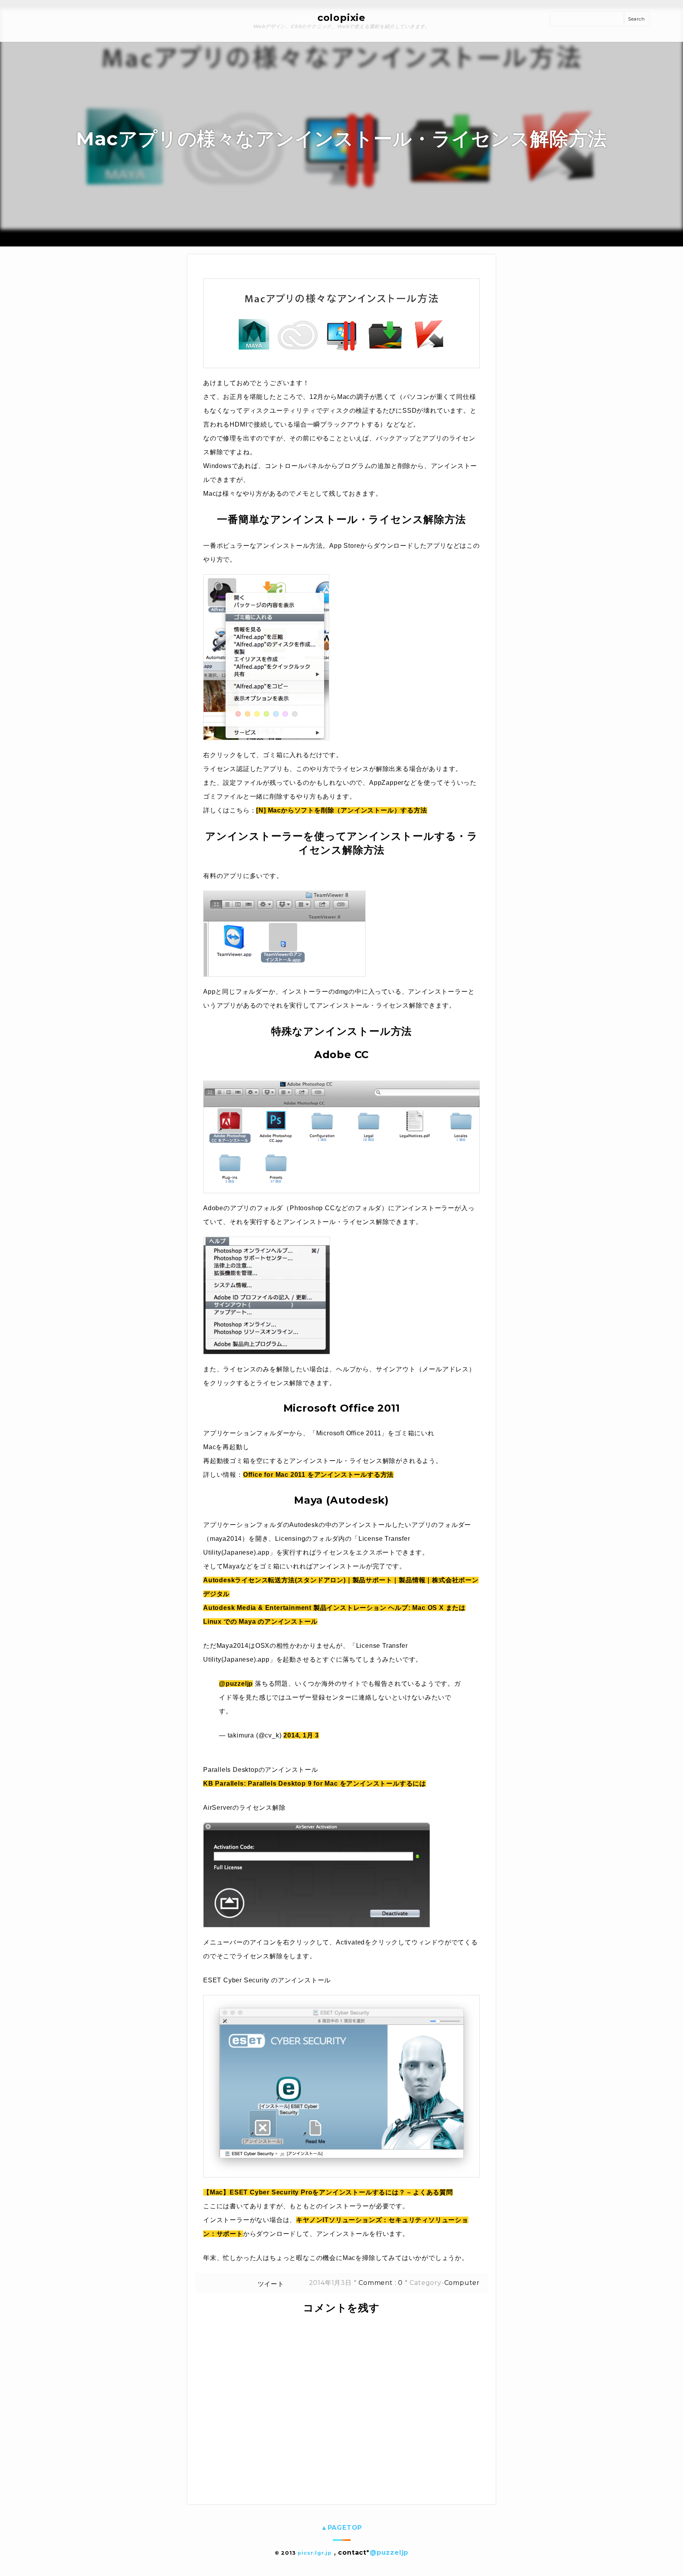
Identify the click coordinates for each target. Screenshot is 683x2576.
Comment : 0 (381, 2283)
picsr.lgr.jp (315, 2553)
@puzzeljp (236, 1684)
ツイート (271, 2284)
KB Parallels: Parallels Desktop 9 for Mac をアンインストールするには (315, 1783)
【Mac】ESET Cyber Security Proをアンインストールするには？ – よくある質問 (328, 2192)
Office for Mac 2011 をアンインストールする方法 (318, 1475)
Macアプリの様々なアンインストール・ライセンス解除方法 (341, 139)
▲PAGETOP (341, 2528)
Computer (462, 2283)
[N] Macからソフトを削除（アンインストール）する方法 (341, 810)
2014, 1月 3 (301, 1735)
